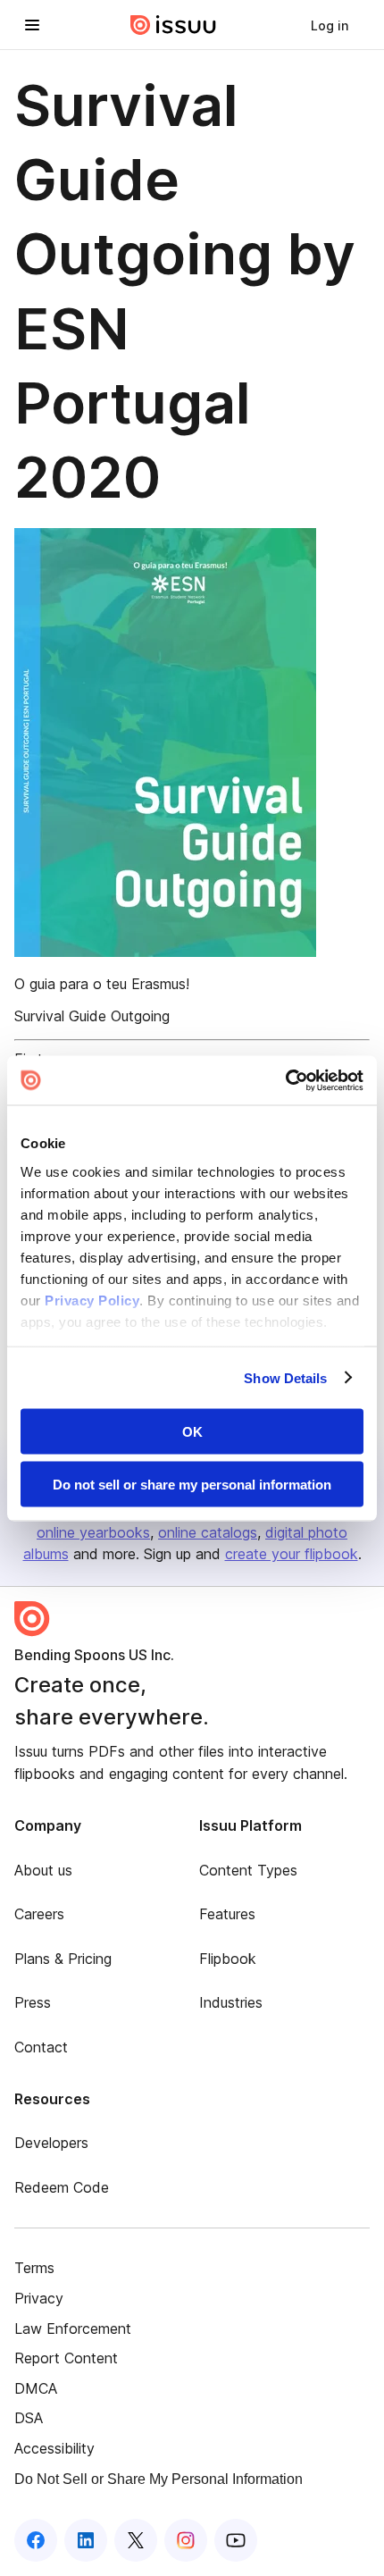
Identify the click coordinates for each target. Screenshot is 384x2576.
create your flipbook (292, 1554)
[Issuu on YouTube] (236, 2540)
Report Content (66, 2358)
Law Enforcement (73, 2328)
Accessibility (54, 2448)
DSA (29, 2418)
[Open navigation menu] (32, 25)
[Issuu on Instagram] (186, 2540)
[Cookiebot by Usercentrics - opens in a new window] (285, 1080)
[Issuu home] (173, 25)
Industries (231, 2002)
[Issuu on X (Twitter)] (136, 2540)
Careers (39, 1914)
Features (227, 1914)
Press (33, 2002)
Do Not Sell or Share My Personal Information (159, 2479)
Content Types (248, 1870)
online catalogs (208, 1532)
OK (192, 1432)
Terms (34, 2268)
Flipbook (228, 1959)
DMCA (36, 2388)
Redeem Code (62, 2187)
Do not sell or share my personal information (192, 1484)
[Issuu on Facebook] (36, 2540)
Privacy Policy (92, 1300)
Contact (41, 2047)
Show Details (285, 1377)
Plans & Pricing (63, 1959)
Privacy (39, 2298)
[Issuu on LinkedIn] (86, 2540)
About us (43, 1870)
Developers (51, 2143)
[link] (330, 25)
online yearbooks (93, 1532)
